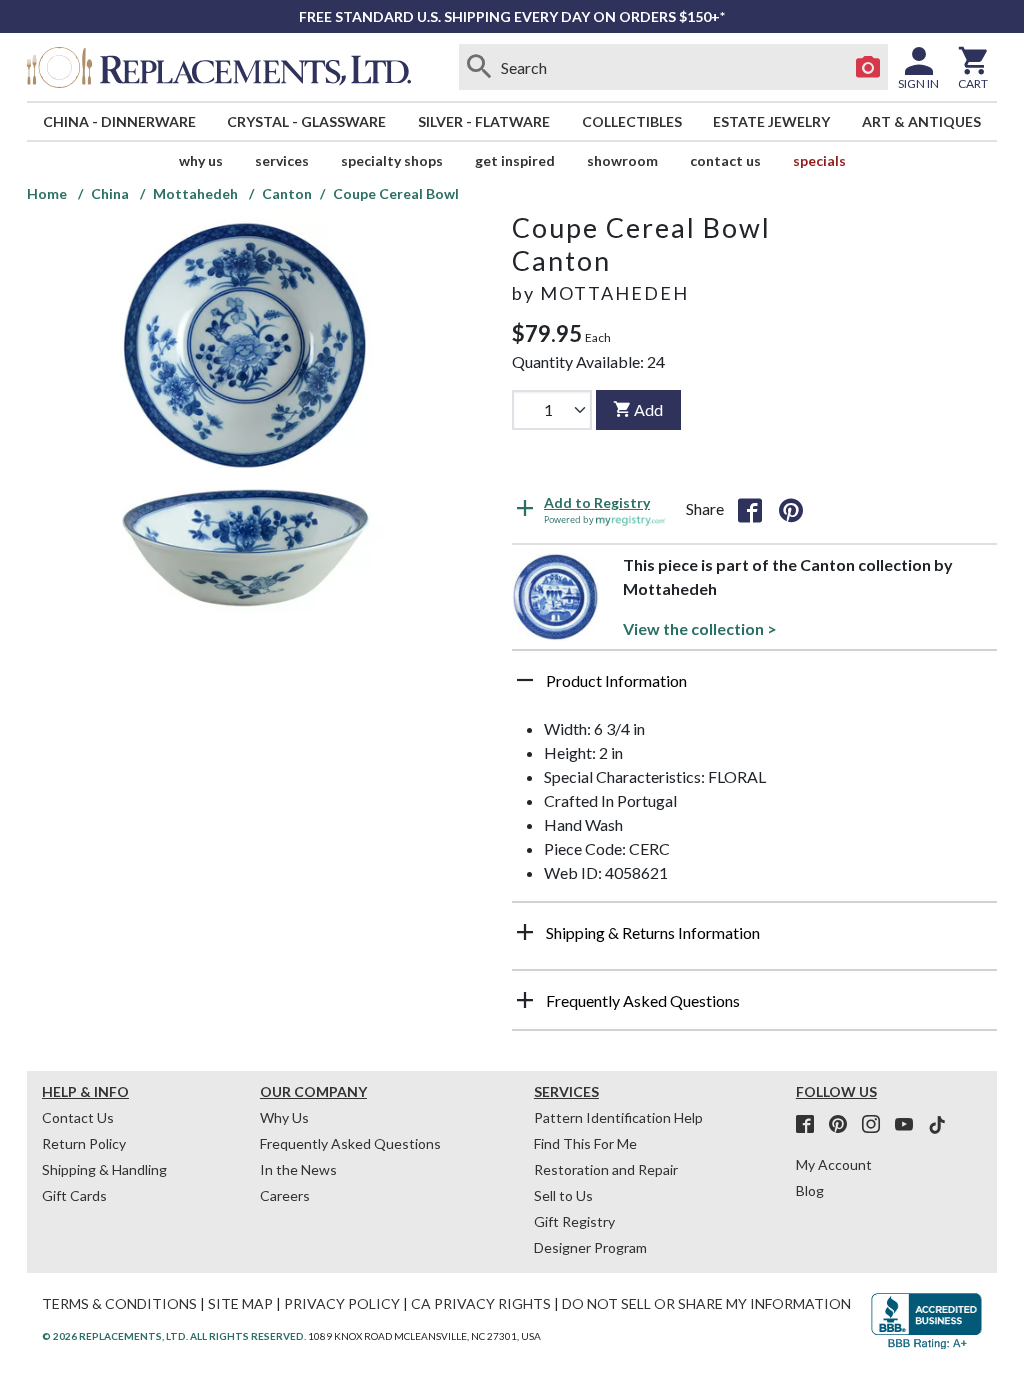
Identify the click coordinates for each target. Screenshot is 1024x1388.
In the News (298, 1169)
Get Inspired (515, 160)
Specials (819, 160)
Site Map (240, 1303)
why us (201, 160)
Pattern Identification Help (618, 1117)
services (282, 160)
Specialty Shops (392, 160)
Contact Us (725, 160)
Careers (285, 1195)
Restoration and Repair (606, 1169)
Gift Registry (574, 1221)
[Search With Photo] (868, 67)
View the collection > (700, 628)
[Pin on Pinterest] (791, 509)
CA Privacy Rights (481, 1303)
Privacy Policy (342, 1303)
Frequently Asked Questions (350, 1143)
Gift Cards (74, 1195)
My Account (834, 1164)
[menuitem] (119, 121)
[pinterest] (844, 1125)
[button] (754, 688)
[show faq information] (525, 1000)
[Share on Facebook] (750, 509)
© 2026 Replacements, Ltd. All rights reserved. (174, 1336)
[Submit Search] (479, 67)
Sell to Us (563, 1195)
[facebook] (811, 1125)
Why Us (284, 1117)
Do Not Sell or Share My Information (706, 1303)
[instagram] (877, 1125)
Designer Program (590, 1247)
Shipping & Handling (104, 1169)
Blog (810, 1190)
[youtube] (910, 1125)
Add (648, 409)
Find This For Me (585, 1143)
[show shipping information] (525, 932)
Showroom (622, 160)
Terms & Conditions (119, 1303)
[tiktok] (937, 1125)
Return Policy (84, 1143)
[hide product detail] (525, 680)
